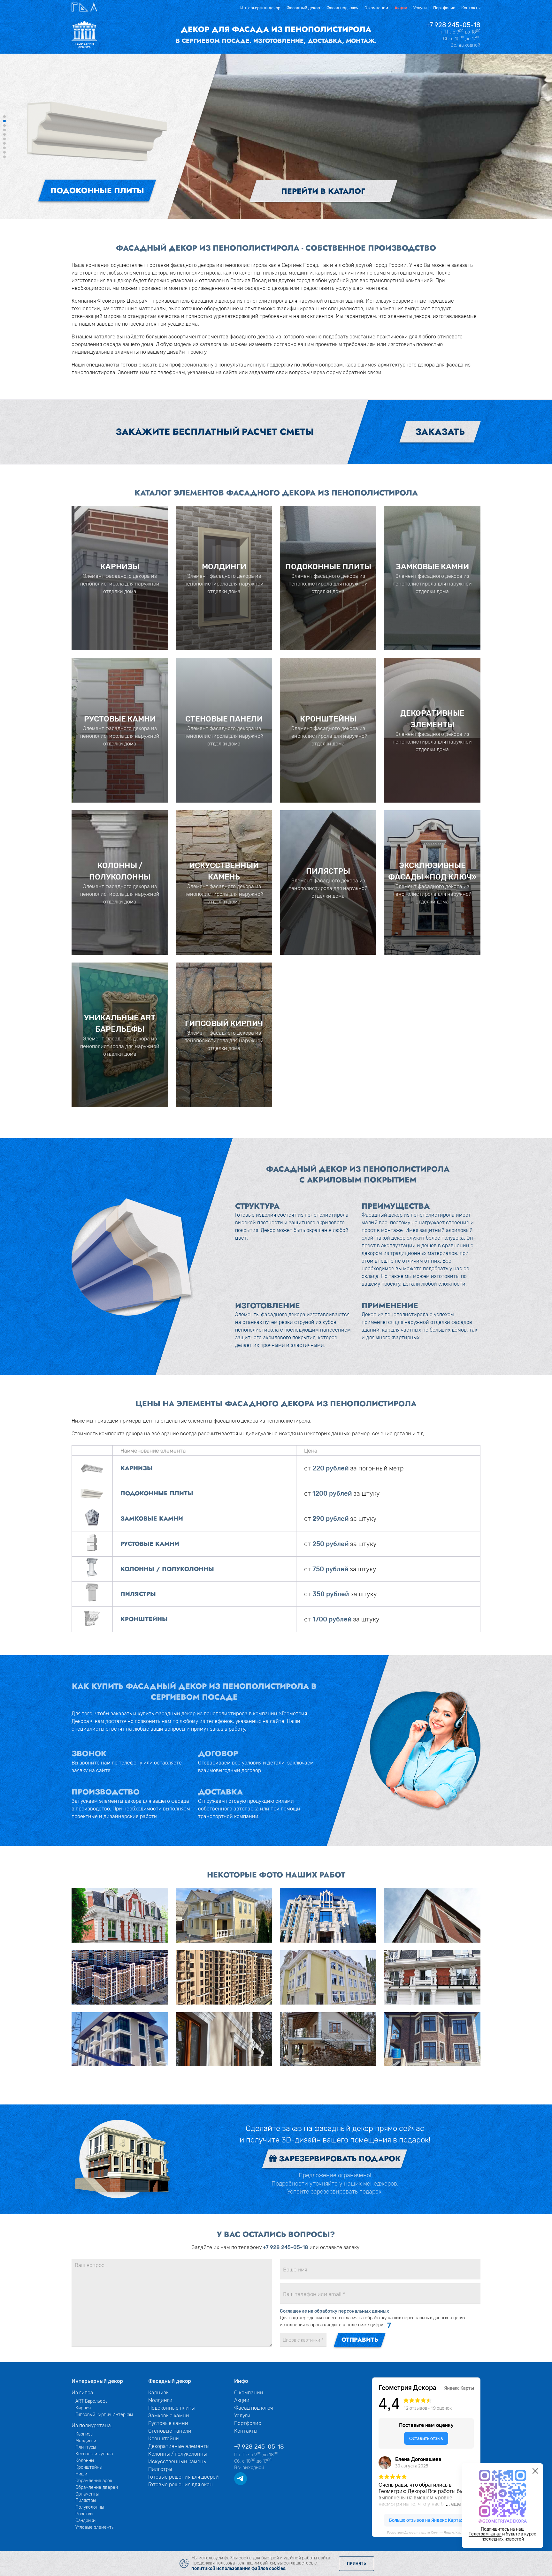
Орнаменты (87, 2494)
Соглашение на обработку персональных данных (334, 2311)
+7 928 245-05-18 (453, 25)
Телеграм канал (485, 2534)
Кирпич (83, 2408)
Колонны (85, 2460)
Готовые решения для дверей (184, 2477)
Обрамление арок (94, 2481)
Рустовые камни (168, 2423)
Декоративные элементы (179, 2446)
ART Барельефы (92, 2401)
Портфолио (444, 8)
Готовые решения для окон (180, 2485)
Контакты (471, 8)
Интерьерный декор (260, 8)
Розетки (84, 2514)
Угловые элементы (95, 2527)
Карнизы (84, 2434)
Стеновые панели (170, 2431)
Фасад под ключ (342, 8)
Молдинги (86, 2441)
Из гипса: (83, 2393)
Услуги (420, 8)
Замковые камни (169, 2416)
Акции (401, 8)
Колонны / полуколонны (178, 2454)
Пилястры (86, 2500)
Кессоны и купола (94, 2454)
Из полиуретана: (92, 2425)
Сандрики (85, 2520)
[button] (4, 117)
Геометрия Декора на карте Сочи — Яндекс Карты (426, 2532)
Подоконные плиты (172, 2408)
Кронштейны (89, 2467)
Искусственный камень (177, 2462)
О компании (376, 8)
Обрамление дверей (97, 2487)
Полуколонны (90, 2507)
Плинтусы (86, 2447)
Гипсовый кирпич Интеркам (104, 2414)
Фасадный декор (303, 8)
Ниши (81, 2474)
